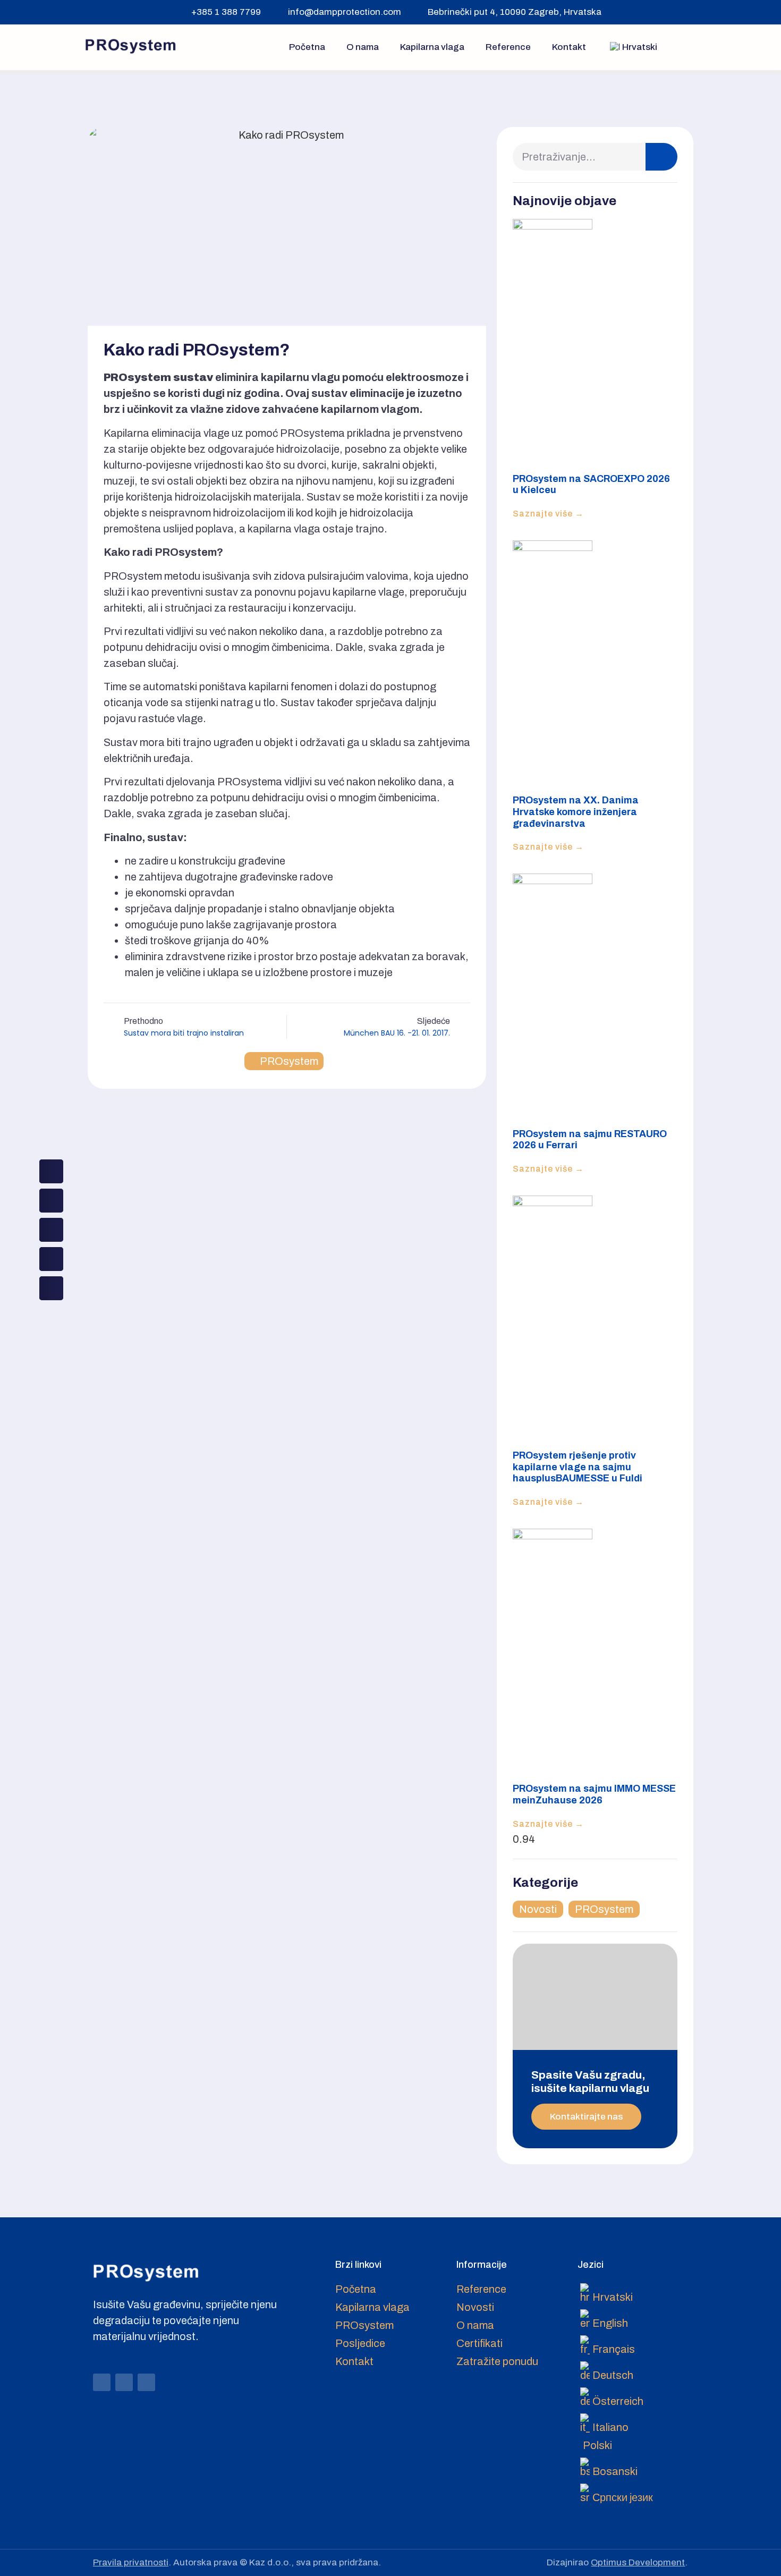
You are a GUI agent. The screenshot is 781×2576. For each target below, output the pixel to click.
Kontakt (569, 47)
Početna (307, 47)
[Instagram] (124, 2382)
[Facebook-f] (102, 2382)
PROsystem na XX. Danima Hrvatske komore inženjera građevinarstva (576, 812)
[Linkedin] (146, 2382)
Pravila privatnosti (131, 2562)
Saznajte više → (548, 514)
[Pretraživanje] (661, 157)
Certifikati (479, 2343)
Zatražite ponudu (497, 2361)
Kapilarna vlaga (432, 47)
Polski (597, 2445)
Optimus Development (638, 2562)
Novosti (538, 1909)
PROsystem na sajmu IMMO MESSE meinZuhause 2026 (594, 1794)
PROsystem (289, 1061)
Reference (508, 47)
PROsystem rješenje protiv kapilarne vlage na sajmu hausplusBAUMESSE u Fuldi (578, 1467)
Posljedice (360, 2343)
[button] (687, 47)
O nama (363, 47)
